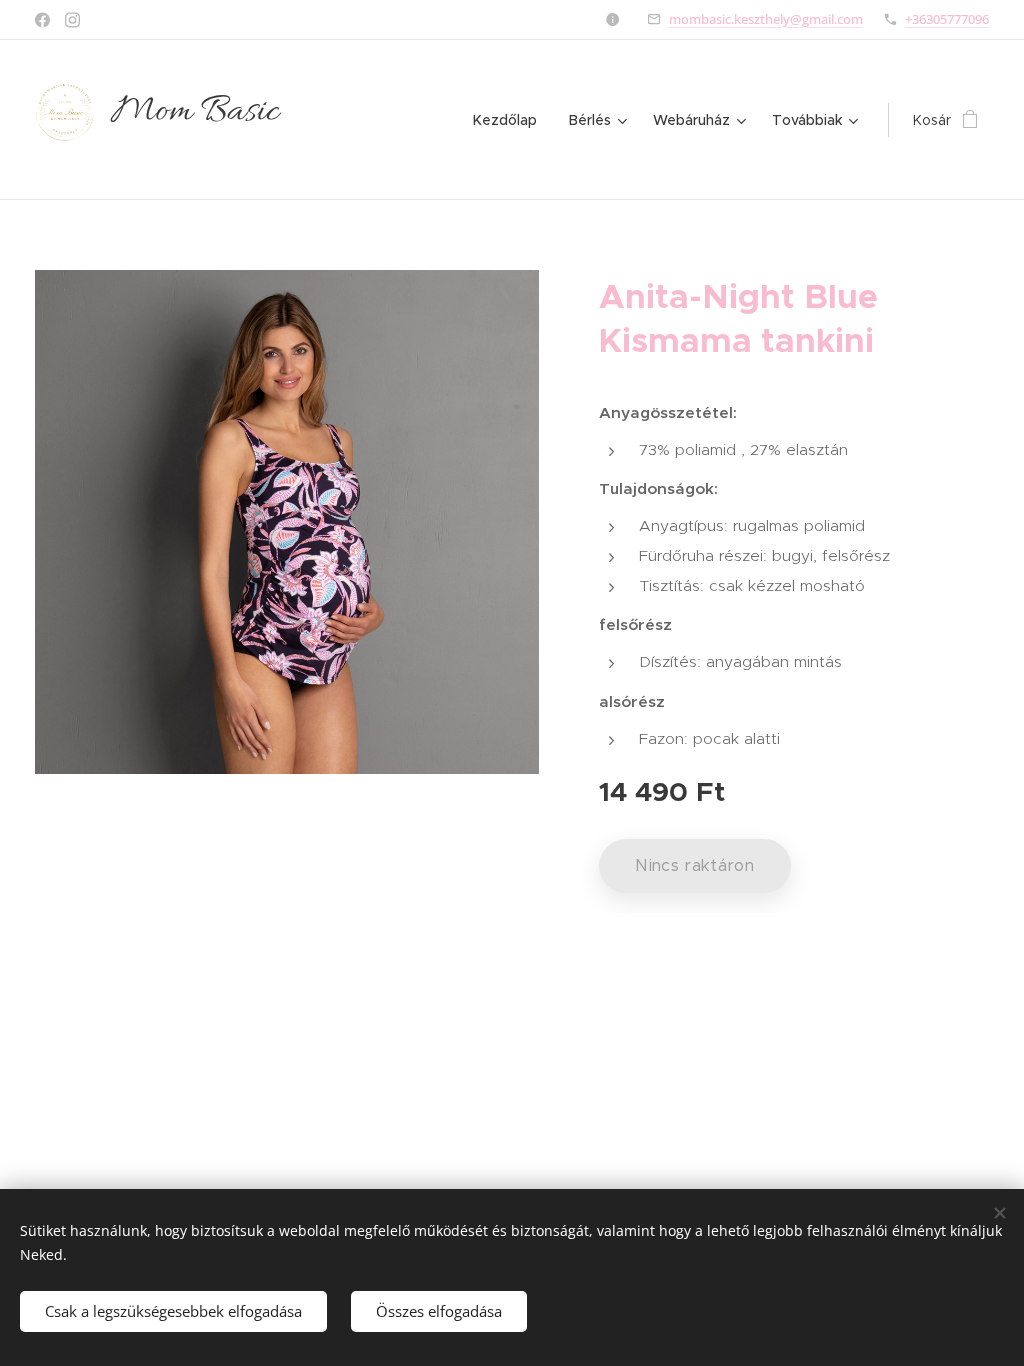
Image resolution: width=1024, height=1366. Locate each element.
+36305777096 (947, 19)
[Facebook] (42, 20)
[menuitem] (510, 120)
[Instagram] (72, 20)
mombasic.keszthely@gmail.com (766, 19)
